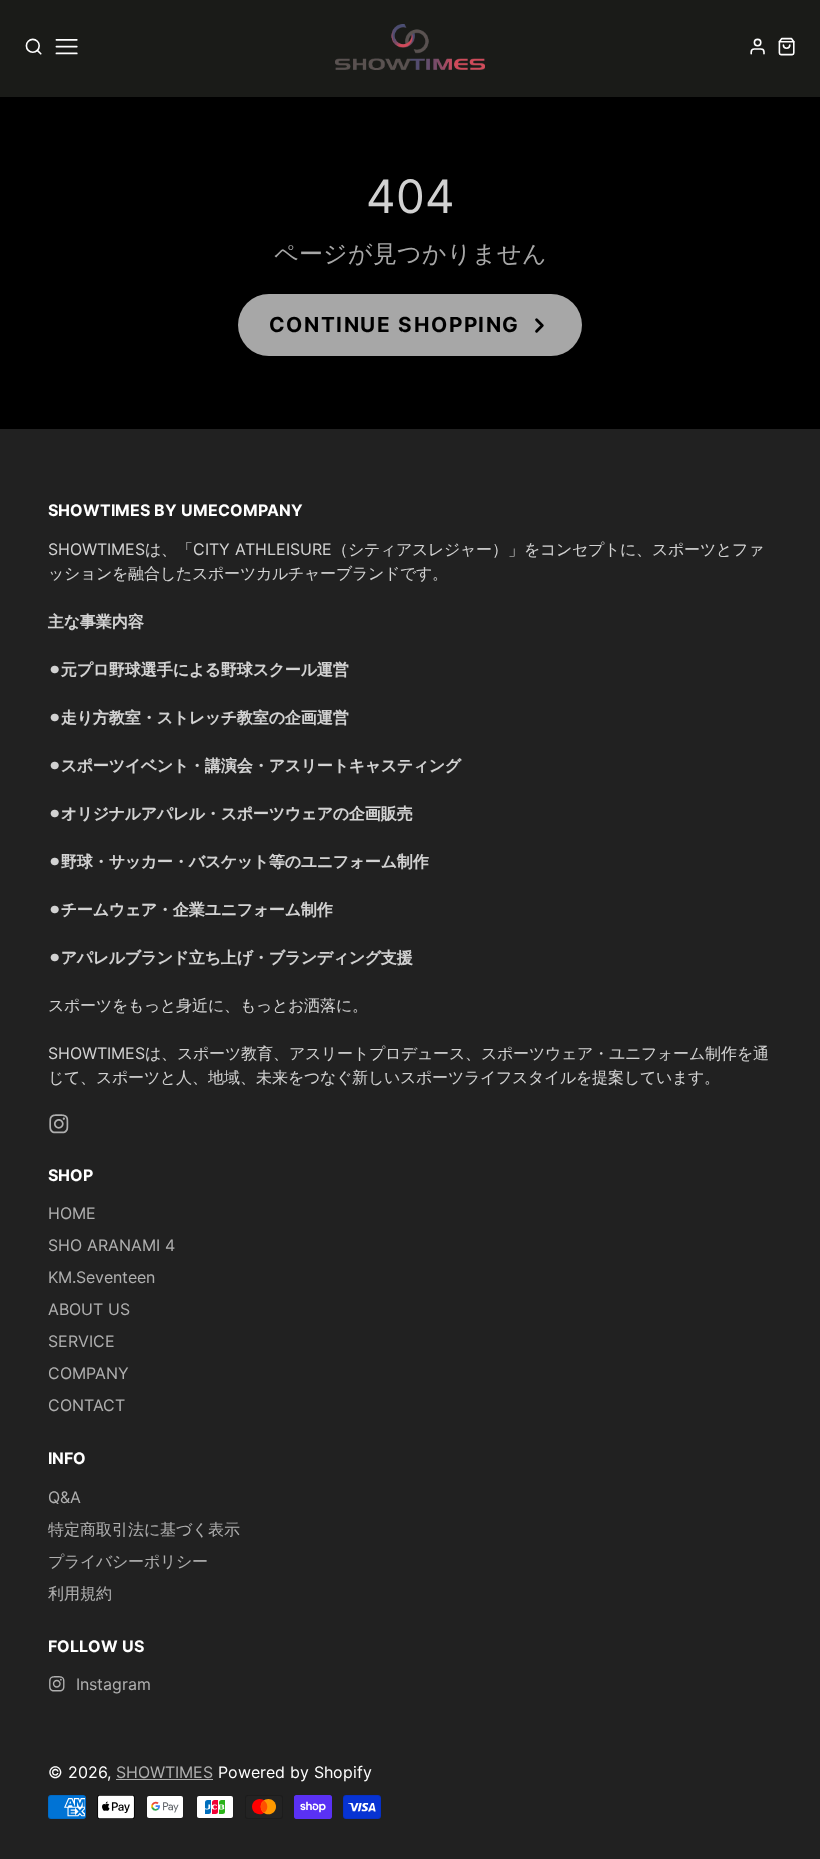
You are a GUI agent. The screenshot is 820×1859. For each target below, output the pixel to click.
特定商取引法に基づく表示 (144, 1529)
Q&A (64, 1497)
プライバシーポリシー (128, 1561)
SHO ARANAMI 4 (111, 1245)
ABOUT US (89, 1309)
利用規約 (80, 1593)
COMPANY (88, 1373)
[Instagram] (59, 1124)
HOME (72, 1213)
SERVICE (81, 1341)
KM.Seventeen (101, 1277)
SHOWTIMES (164, 1772)
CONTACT (86, 1405)
